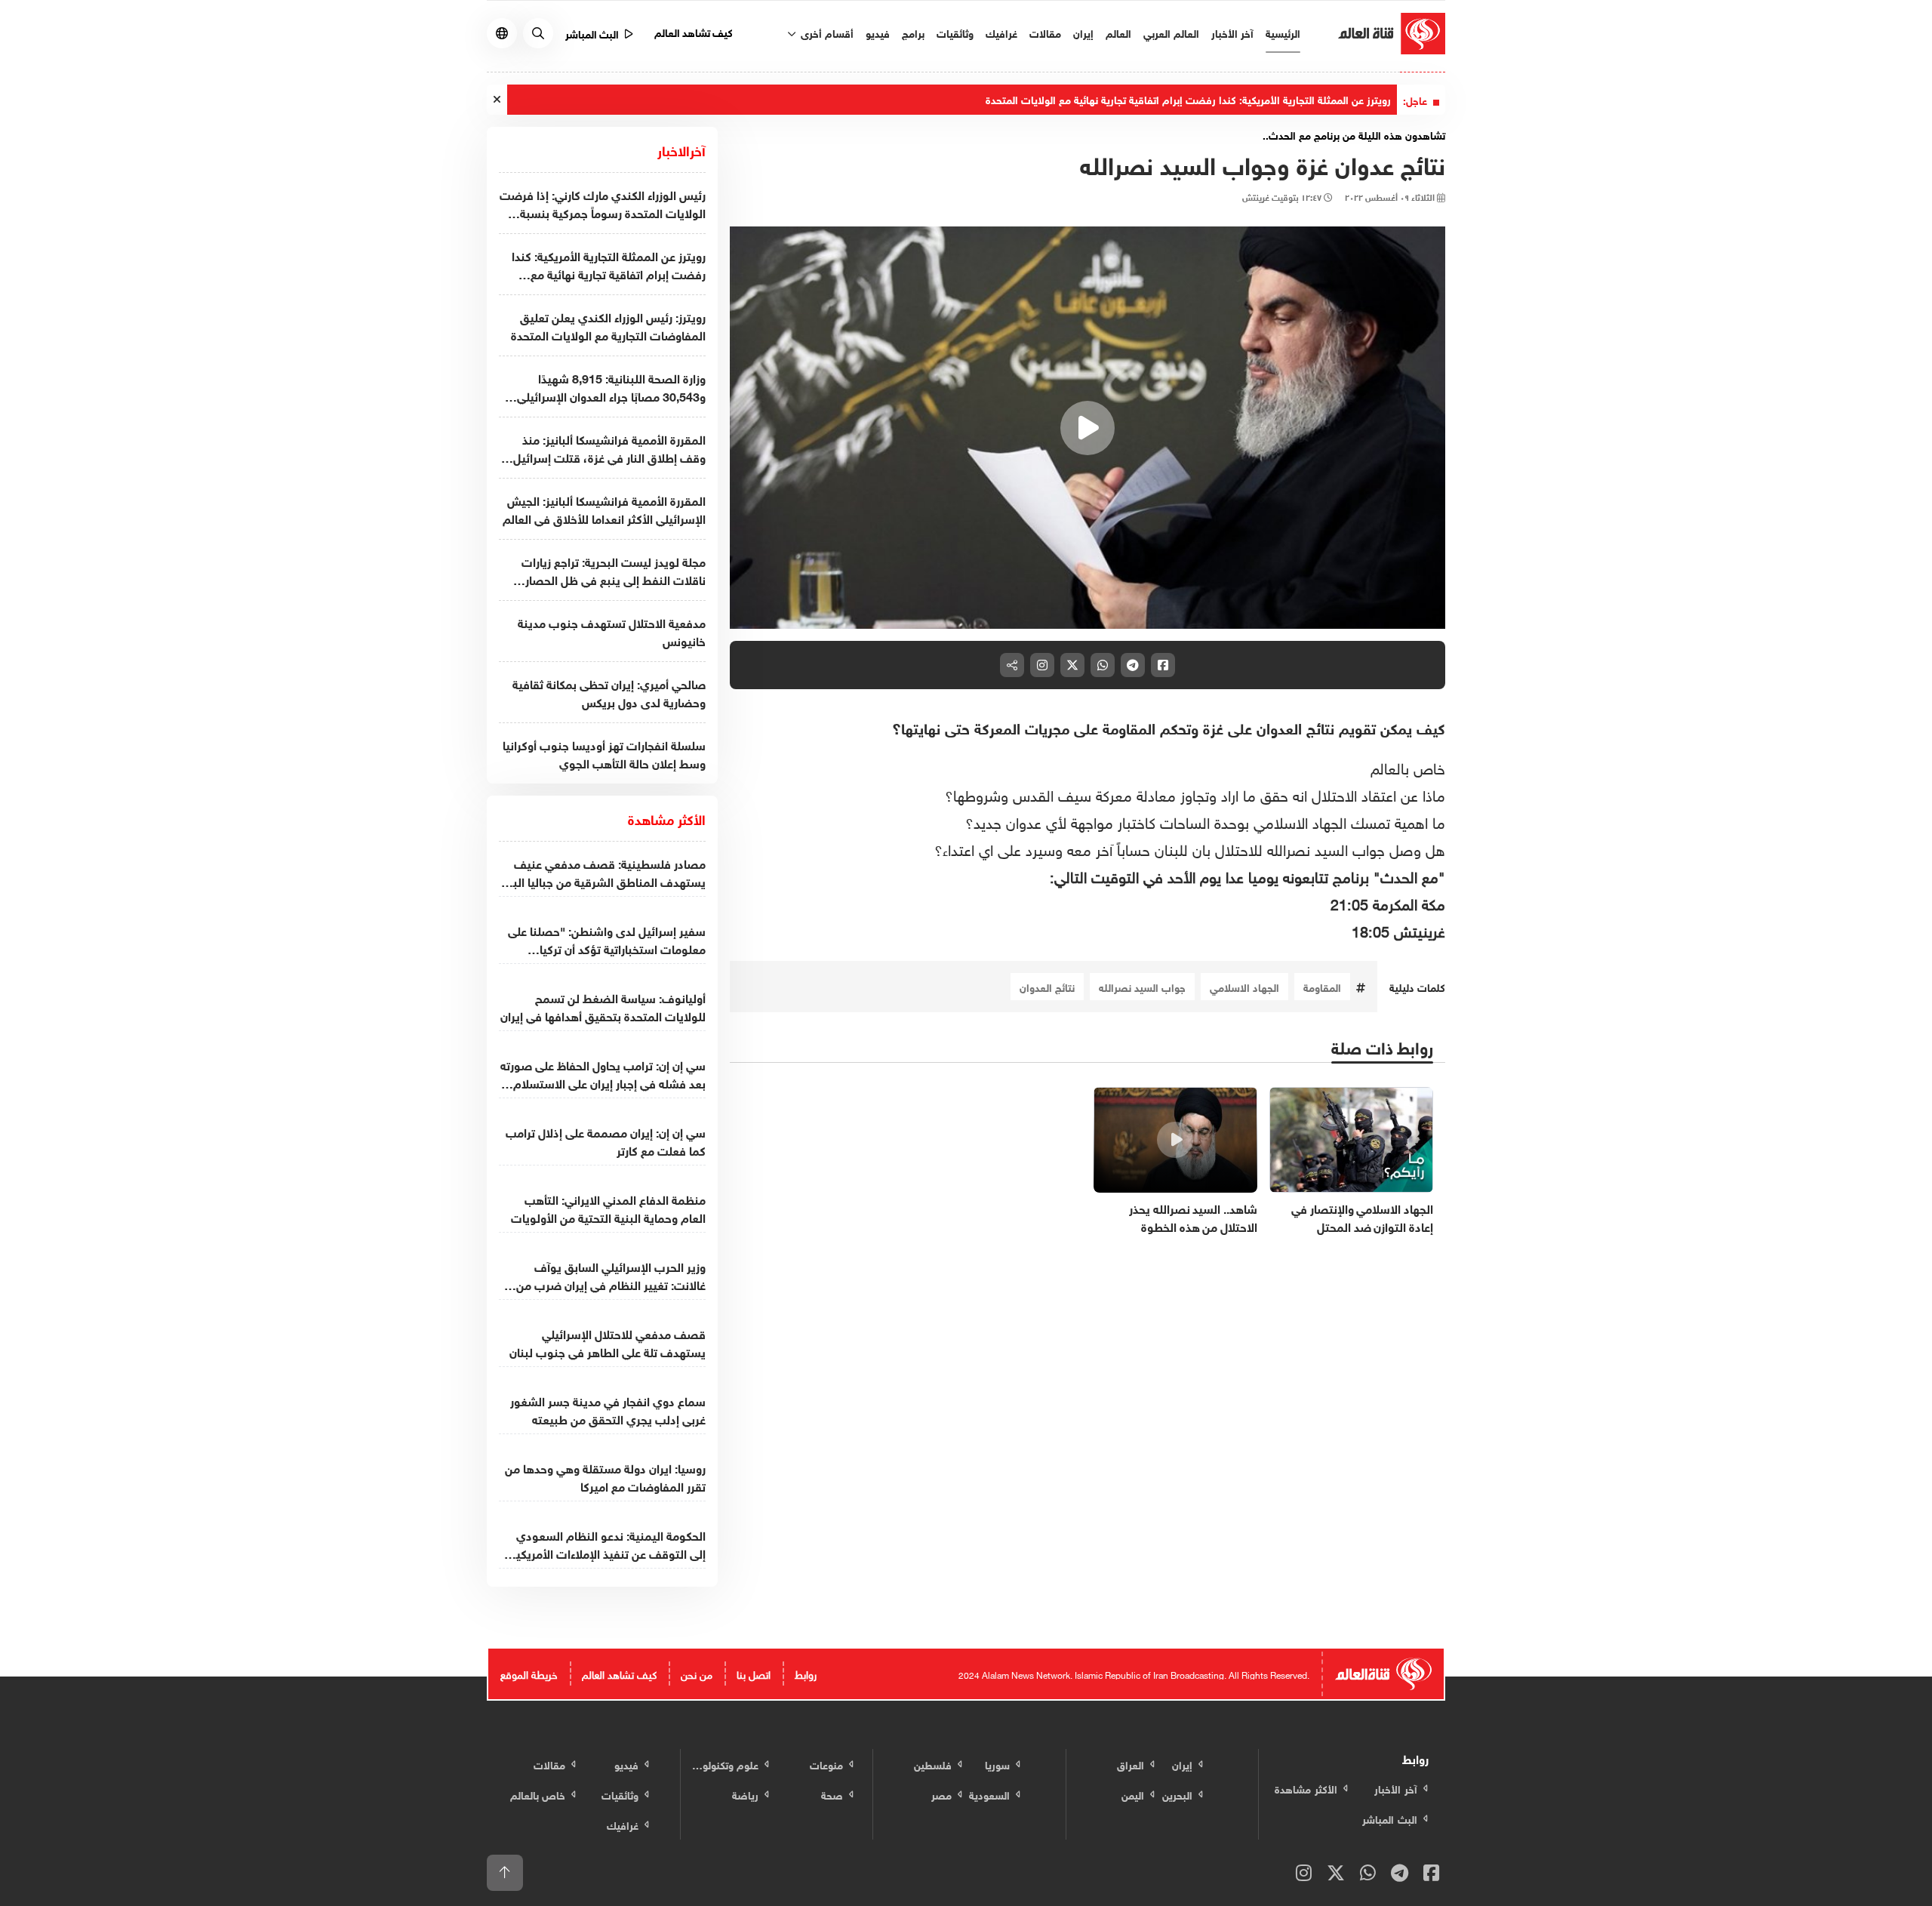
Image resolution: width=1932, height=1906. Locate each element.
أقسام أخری (826, 32)
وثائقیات (955, 32)
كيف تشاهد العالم (694, 31)
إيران (1083, 32)
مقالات (1045, 32)
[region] (1088, 428)
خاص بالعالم (1408, 766)
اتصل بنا (754, 1673)
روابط (806, 1673)
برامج (913, 32)
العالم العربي (1171, 32)
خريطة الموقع (529, 1673)
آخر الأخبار (1232, 32)
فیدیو (878, 32)
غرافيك (1001, 32)
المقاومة (1322, 986)
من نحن (697, 1673)
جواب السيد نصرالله (1142, 986)
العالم (1118, 32)
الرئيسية (1283, 32)
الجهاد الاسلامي (1244, 986)
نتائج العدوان (1047, 986)
